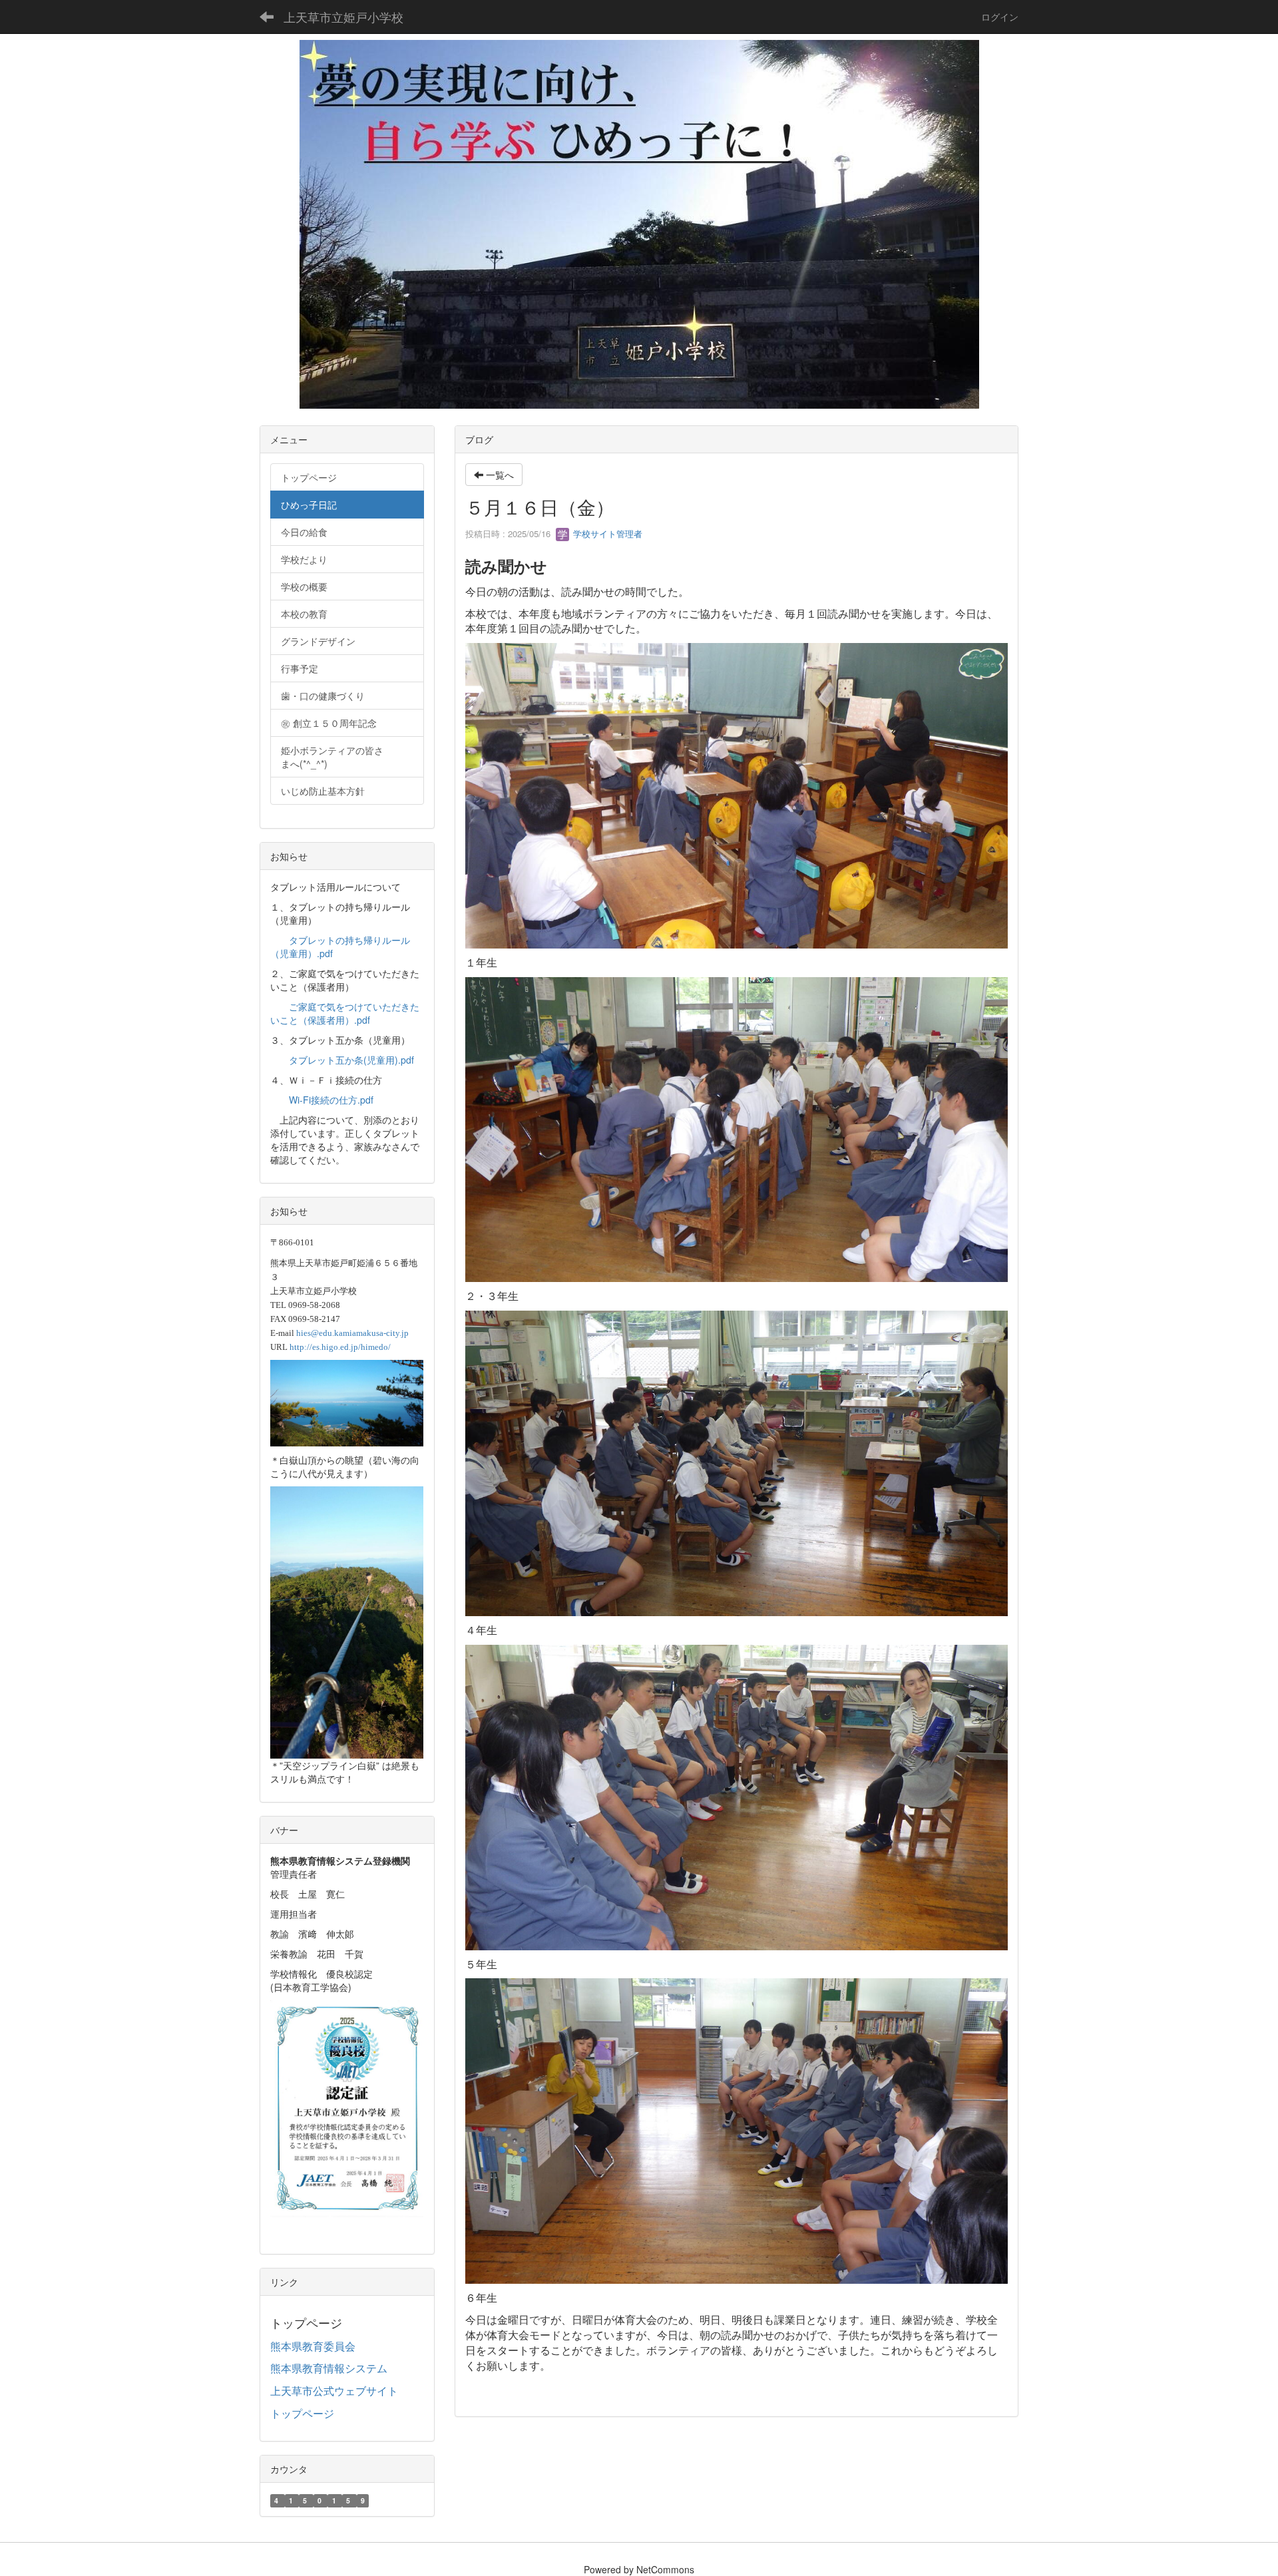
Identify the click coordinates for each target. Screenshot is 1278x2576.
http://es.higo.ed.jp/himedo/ (340, 1347)
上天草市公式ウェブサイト (334, 2391)
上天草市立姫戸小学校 (343, 17)
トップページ (302, 2413)
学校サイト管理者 (606, 534)
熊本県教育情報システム (329, 2368)
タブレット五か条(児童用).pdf (351, 1060)
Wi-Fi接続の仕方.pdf (331, 1100)
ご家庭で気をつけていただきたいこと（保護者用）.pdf (345, 1013)
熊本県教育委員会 (313, 2346)
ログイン (1000, 17)
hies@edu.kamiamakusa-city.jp (352, 1333)
